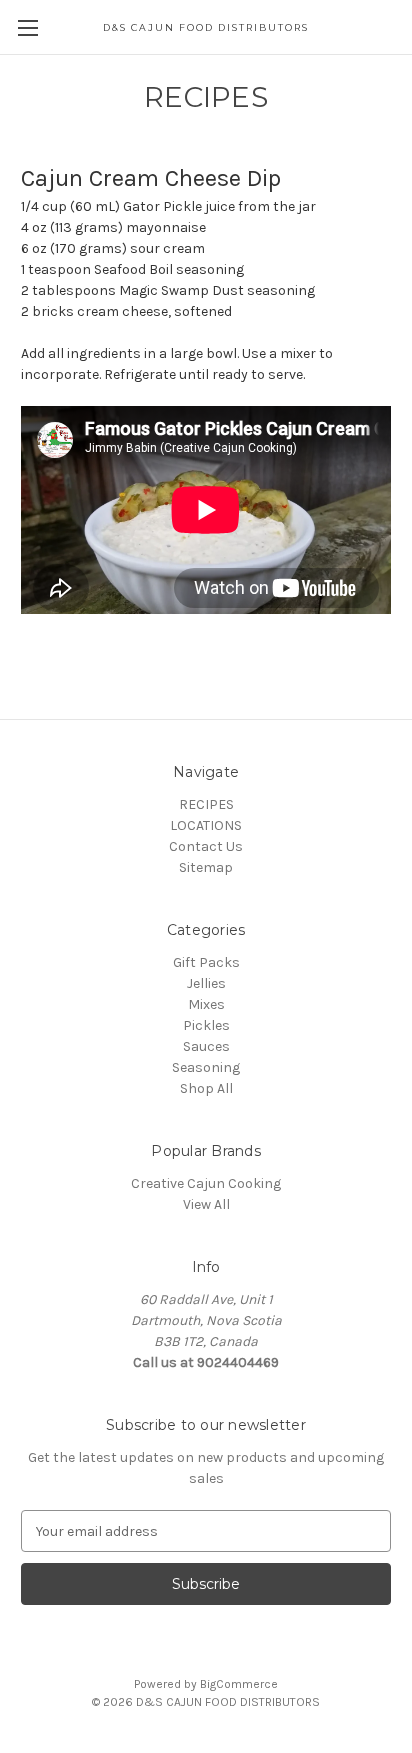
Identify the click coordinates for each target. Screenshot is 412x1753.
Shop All (206, 1088)
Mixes (206, 1004)
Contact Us (206, 846)
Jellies (206, 983)
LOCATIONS (206, 825)
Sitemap (206, 867)
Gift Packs (206, 962)
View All (206, 1204)
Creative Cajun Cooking (206, 1183)
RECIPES (206, 804)
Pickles (206, 1025)
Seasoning (206, 1067)
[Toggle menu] (27, 27)
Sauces (206, 1046)
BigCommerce (239, 1684)
